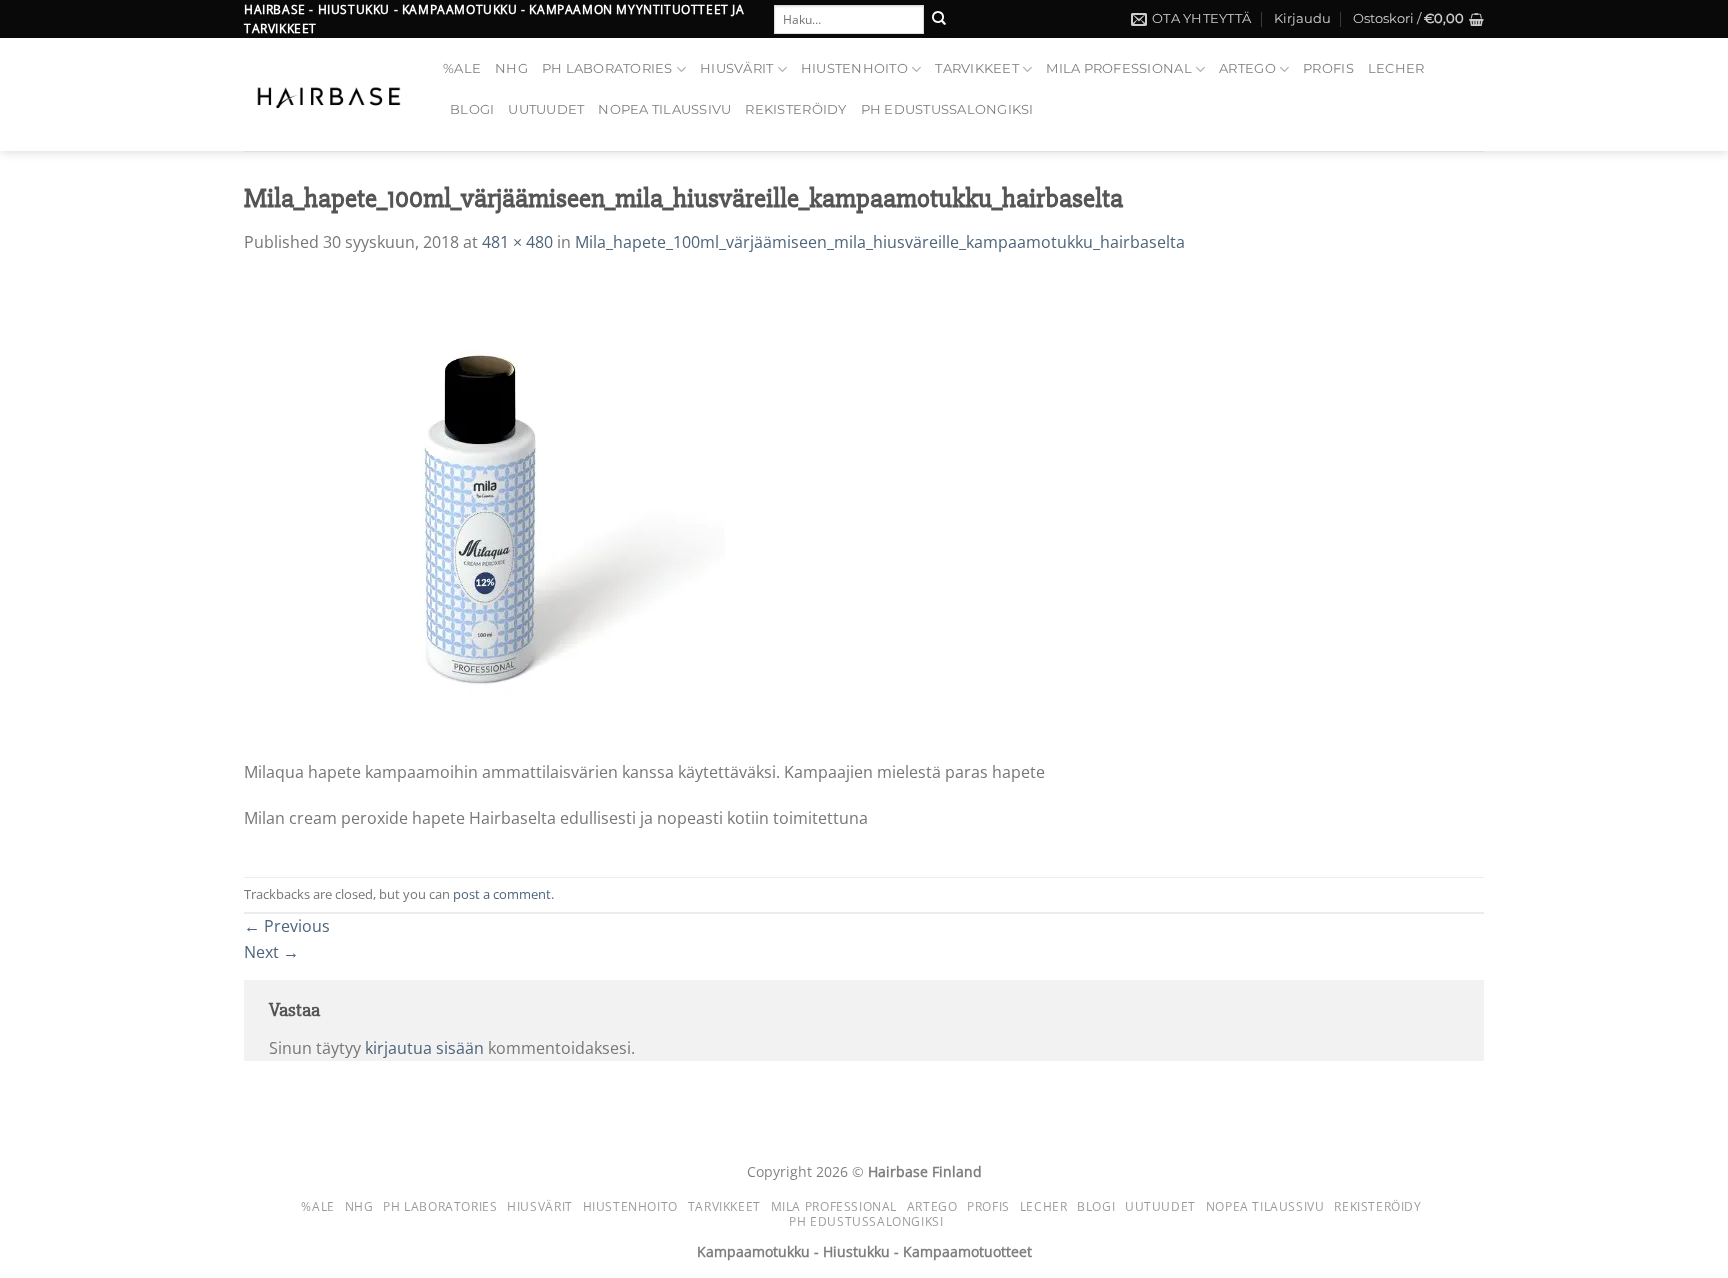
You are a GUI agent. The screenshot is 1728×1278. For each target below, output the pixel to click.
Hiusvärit (736, 68)
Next (271, 952)
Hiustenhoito (854, 68)
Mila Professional (1118, 68)
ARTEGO (1247, 68)
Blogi (472, 109)
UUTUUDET (546, 109)
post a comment (502, 894)
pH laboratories (607, 68)
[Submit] (939, 19)
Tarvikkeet (977, 68)
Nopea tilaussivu (664, 109)
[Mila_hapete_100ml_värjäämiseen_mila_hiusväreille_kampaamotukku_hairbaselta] (484, 518)
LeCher (1396, 68)
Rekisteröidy (795, 109)
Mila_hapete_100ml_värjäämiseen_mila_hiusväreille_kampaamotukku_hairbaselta (880, 242)
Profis (1328, 68)
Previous (287, 926)
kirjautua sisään (424, 1048)
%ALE (462, 68)
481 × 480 (517, 242)
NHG (511, 68)
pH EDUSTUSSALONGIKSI (947, 109)
